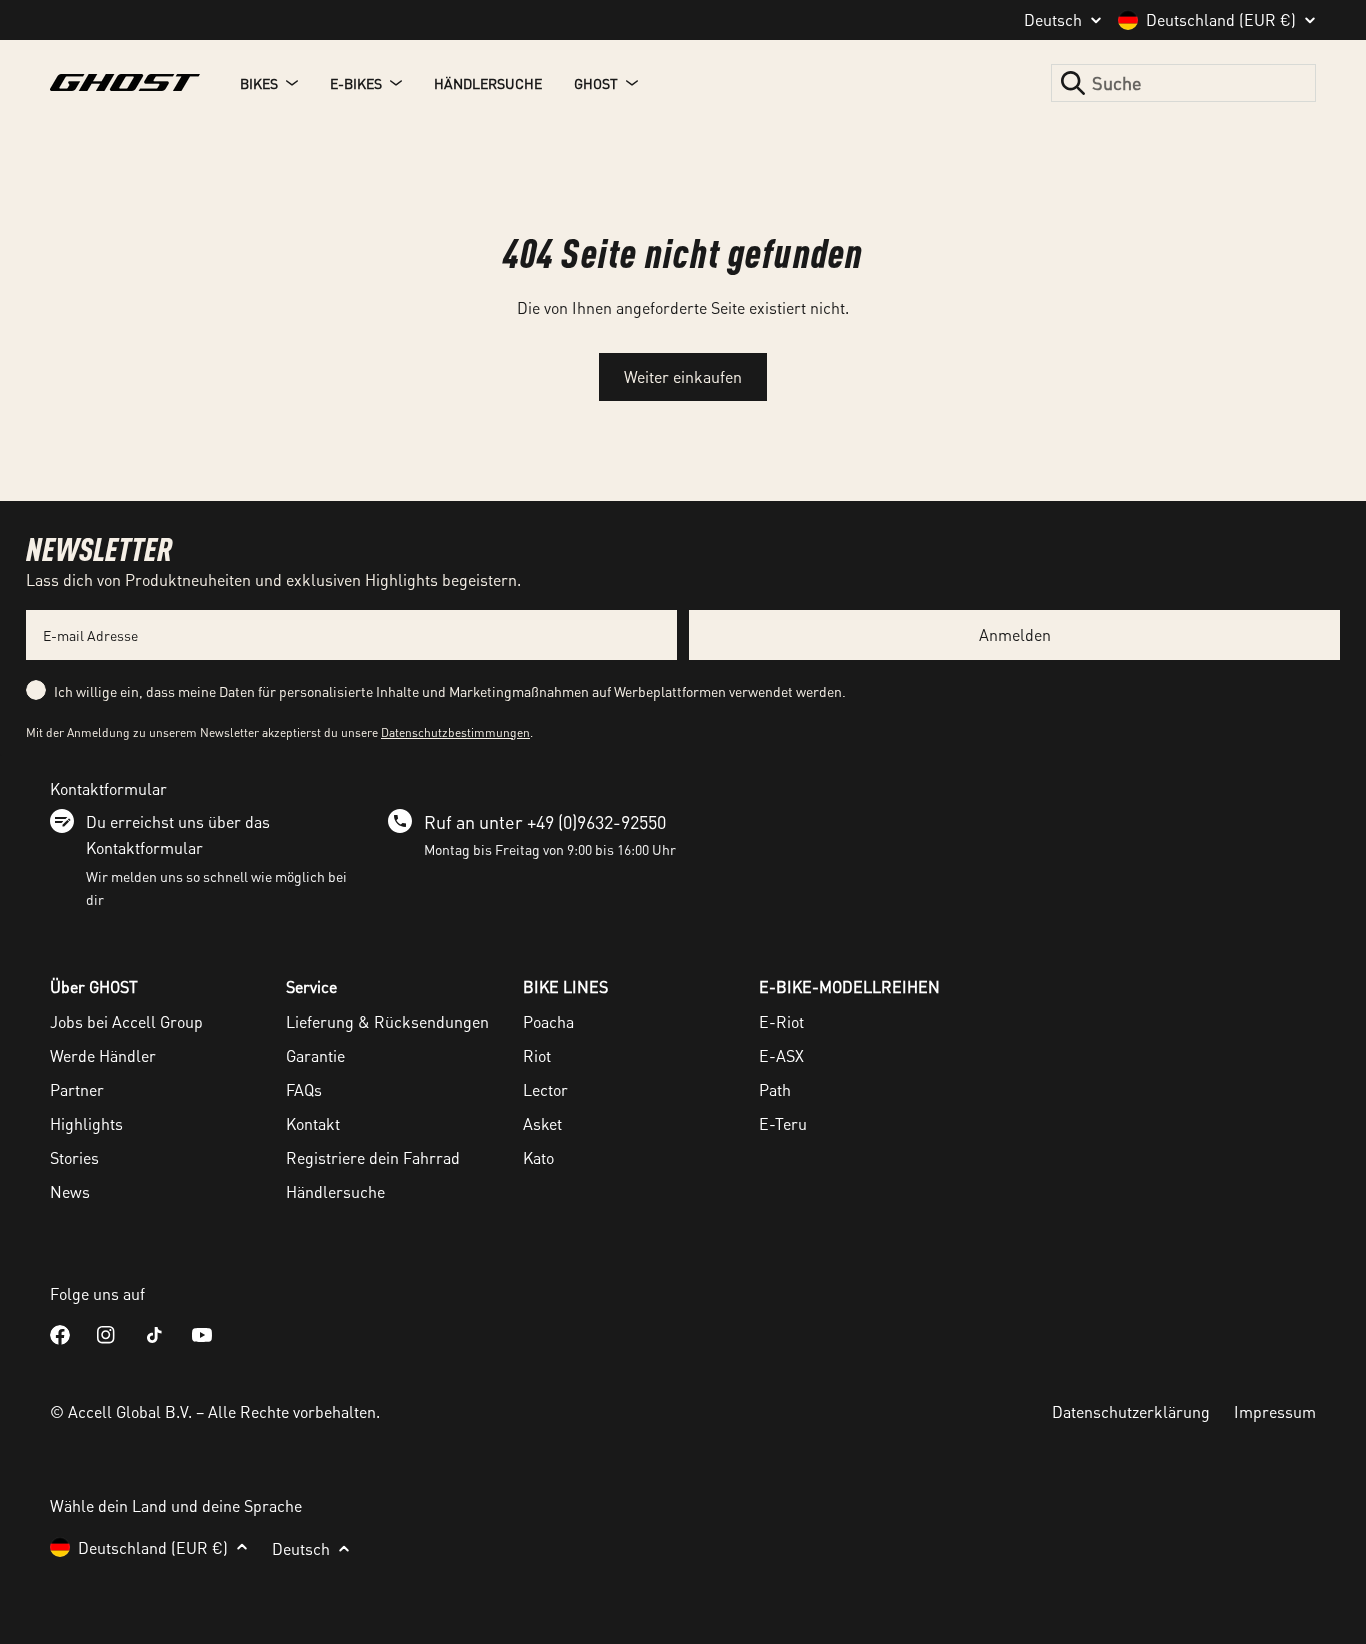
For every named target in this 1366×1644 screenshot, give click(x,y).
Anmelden (1015, 634)
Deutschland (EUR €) (1221, 20)
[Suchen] (1073, 83)
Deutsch (1053, 20)
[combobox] (1183, 83)
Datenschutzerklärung (1131, 1411)
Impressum (1275, 1411)
